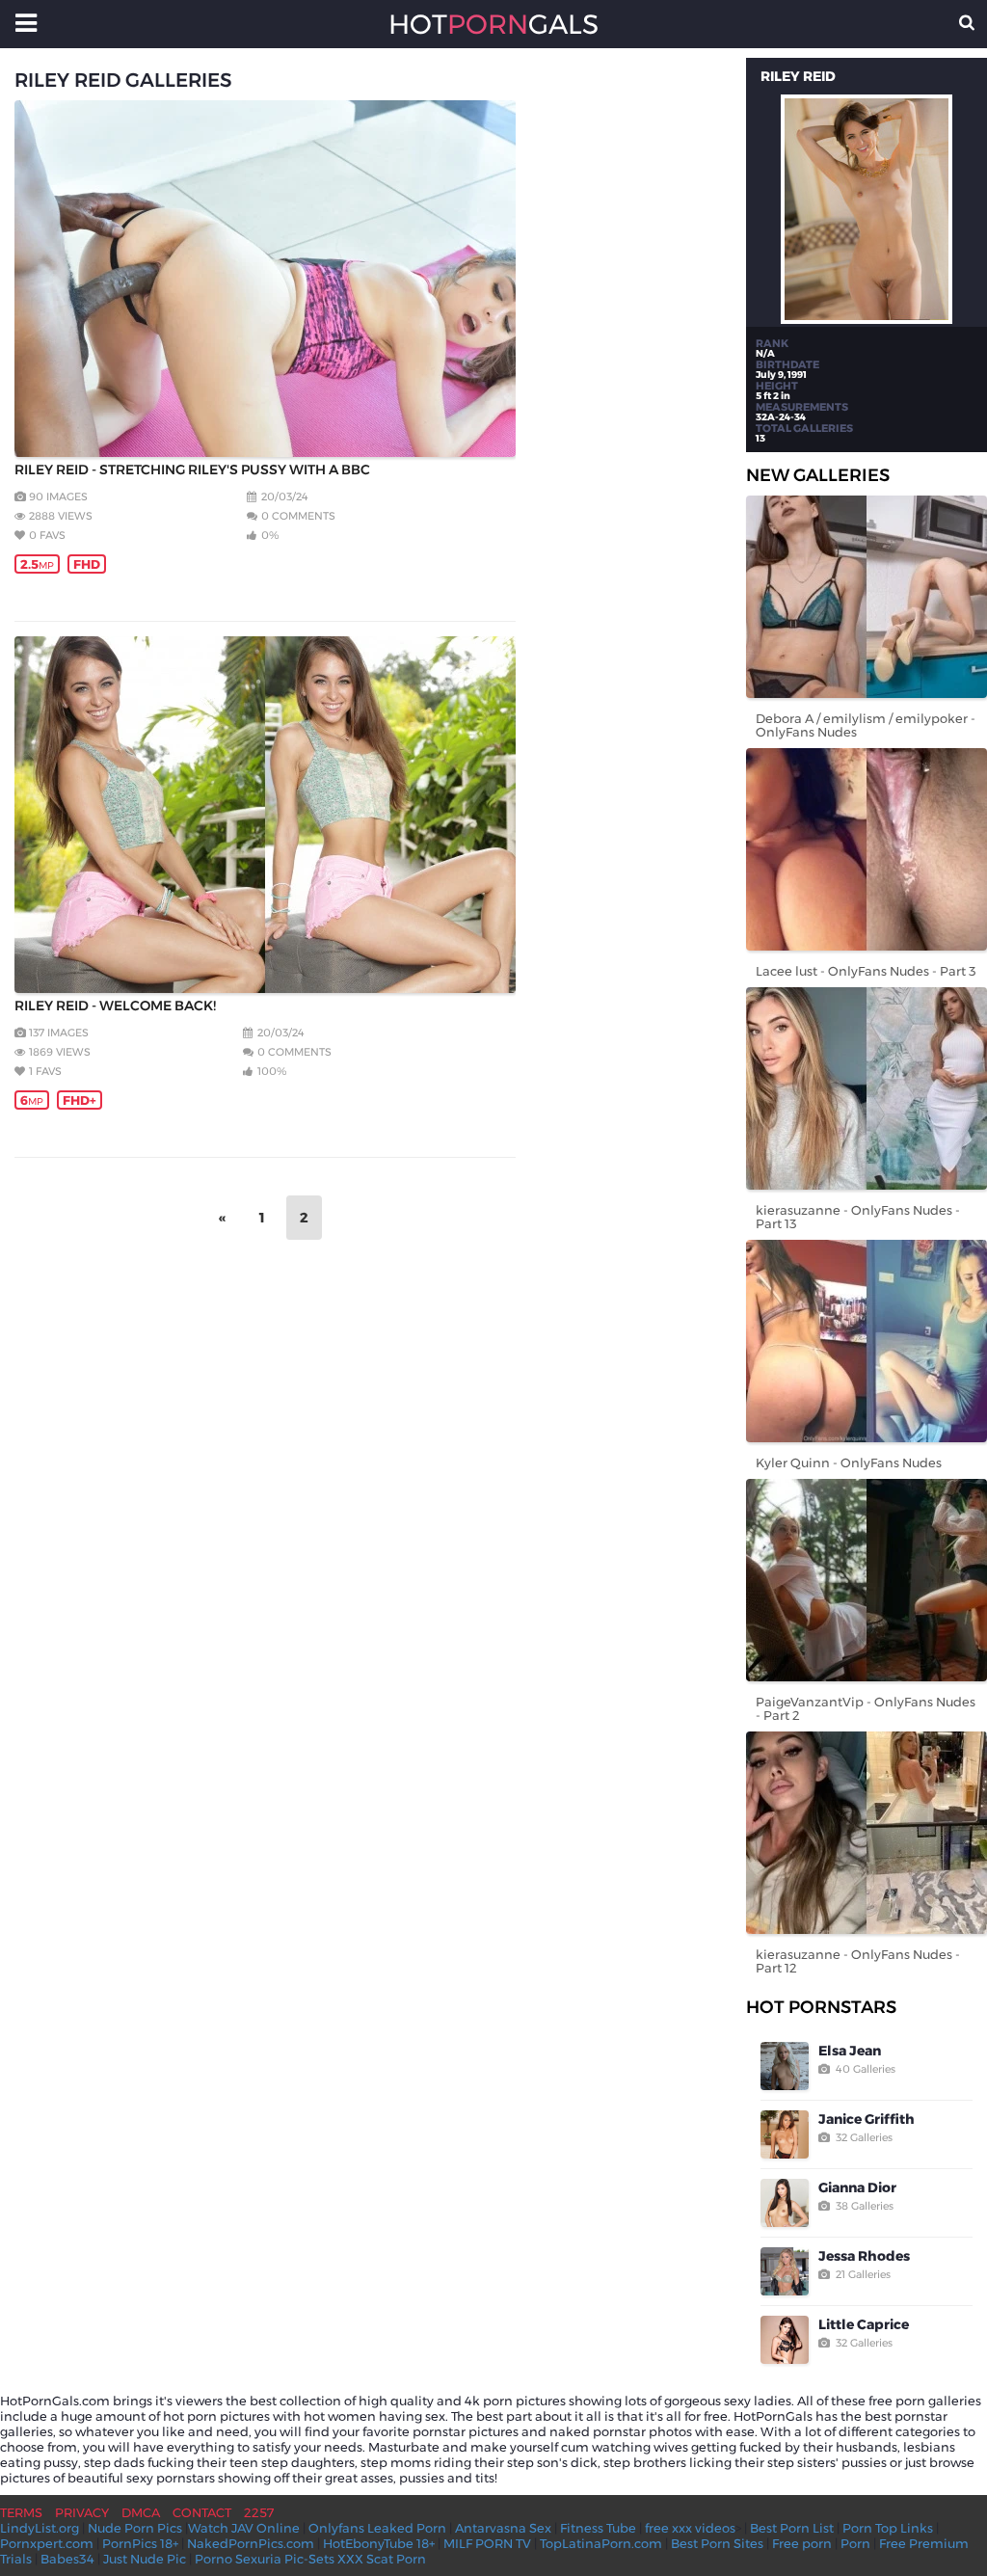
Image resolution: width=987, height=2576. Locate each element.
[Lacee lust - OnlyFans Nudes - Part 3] (867, 849)
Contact (202, 2512)
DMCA (141, 2512)
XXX (350, 2559)
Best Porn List (792, 2528)
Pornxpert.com (47, 2543)
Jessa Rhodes (864, 2256)
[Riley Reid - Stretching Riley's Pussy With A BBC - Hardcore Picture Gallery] (265, 279)
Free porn (802, 2543)
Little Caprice (864, 2324)
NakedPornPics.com (251, 2543)
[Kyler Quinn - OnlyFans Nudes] (867, 1341)
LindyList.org (40, 2528)
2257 (259, 2512)
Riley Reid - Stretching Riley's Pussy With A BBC (192, 470)
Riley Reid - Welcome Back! (115, 1006)
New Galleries (818, 475)
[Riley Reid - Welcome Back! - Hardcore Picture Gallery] (265, 815)
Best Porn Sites (717, 2543)
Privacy (82, 2512)
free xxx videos (690, 2528)
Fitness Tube (598, 2528)
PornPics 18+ (140, 2543)
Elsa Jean (850, 2051)
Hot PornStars (821, 2007)
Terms (21, 2512)
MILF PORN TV (487, 2543)
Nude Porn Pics (135, 2528)
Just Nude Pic (145, 2559)
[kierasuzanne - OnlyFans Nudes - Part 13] (867, 1088)
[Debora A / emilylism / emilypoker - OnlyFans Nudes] (867, 597)
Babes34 (67, 2559)
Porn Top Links (888, 2528)
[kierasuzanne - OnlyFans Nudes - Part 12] (867, 1833)
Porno (213, 2559)
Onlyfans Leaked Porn (377, 2528)
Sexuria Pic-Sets (285, 2559)
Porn (855, 2543)
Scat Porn (396, 2559)
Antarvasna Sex (503, 2528)
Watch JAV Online (244, 2528)
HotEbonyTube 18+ (379, 2543)
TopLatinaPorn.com (601, 2543)
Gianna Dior (857, 2187)
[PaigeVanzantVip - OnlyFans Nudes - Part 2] (867, 1580)
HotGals (493, 24)
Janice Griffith (867, 2119)
